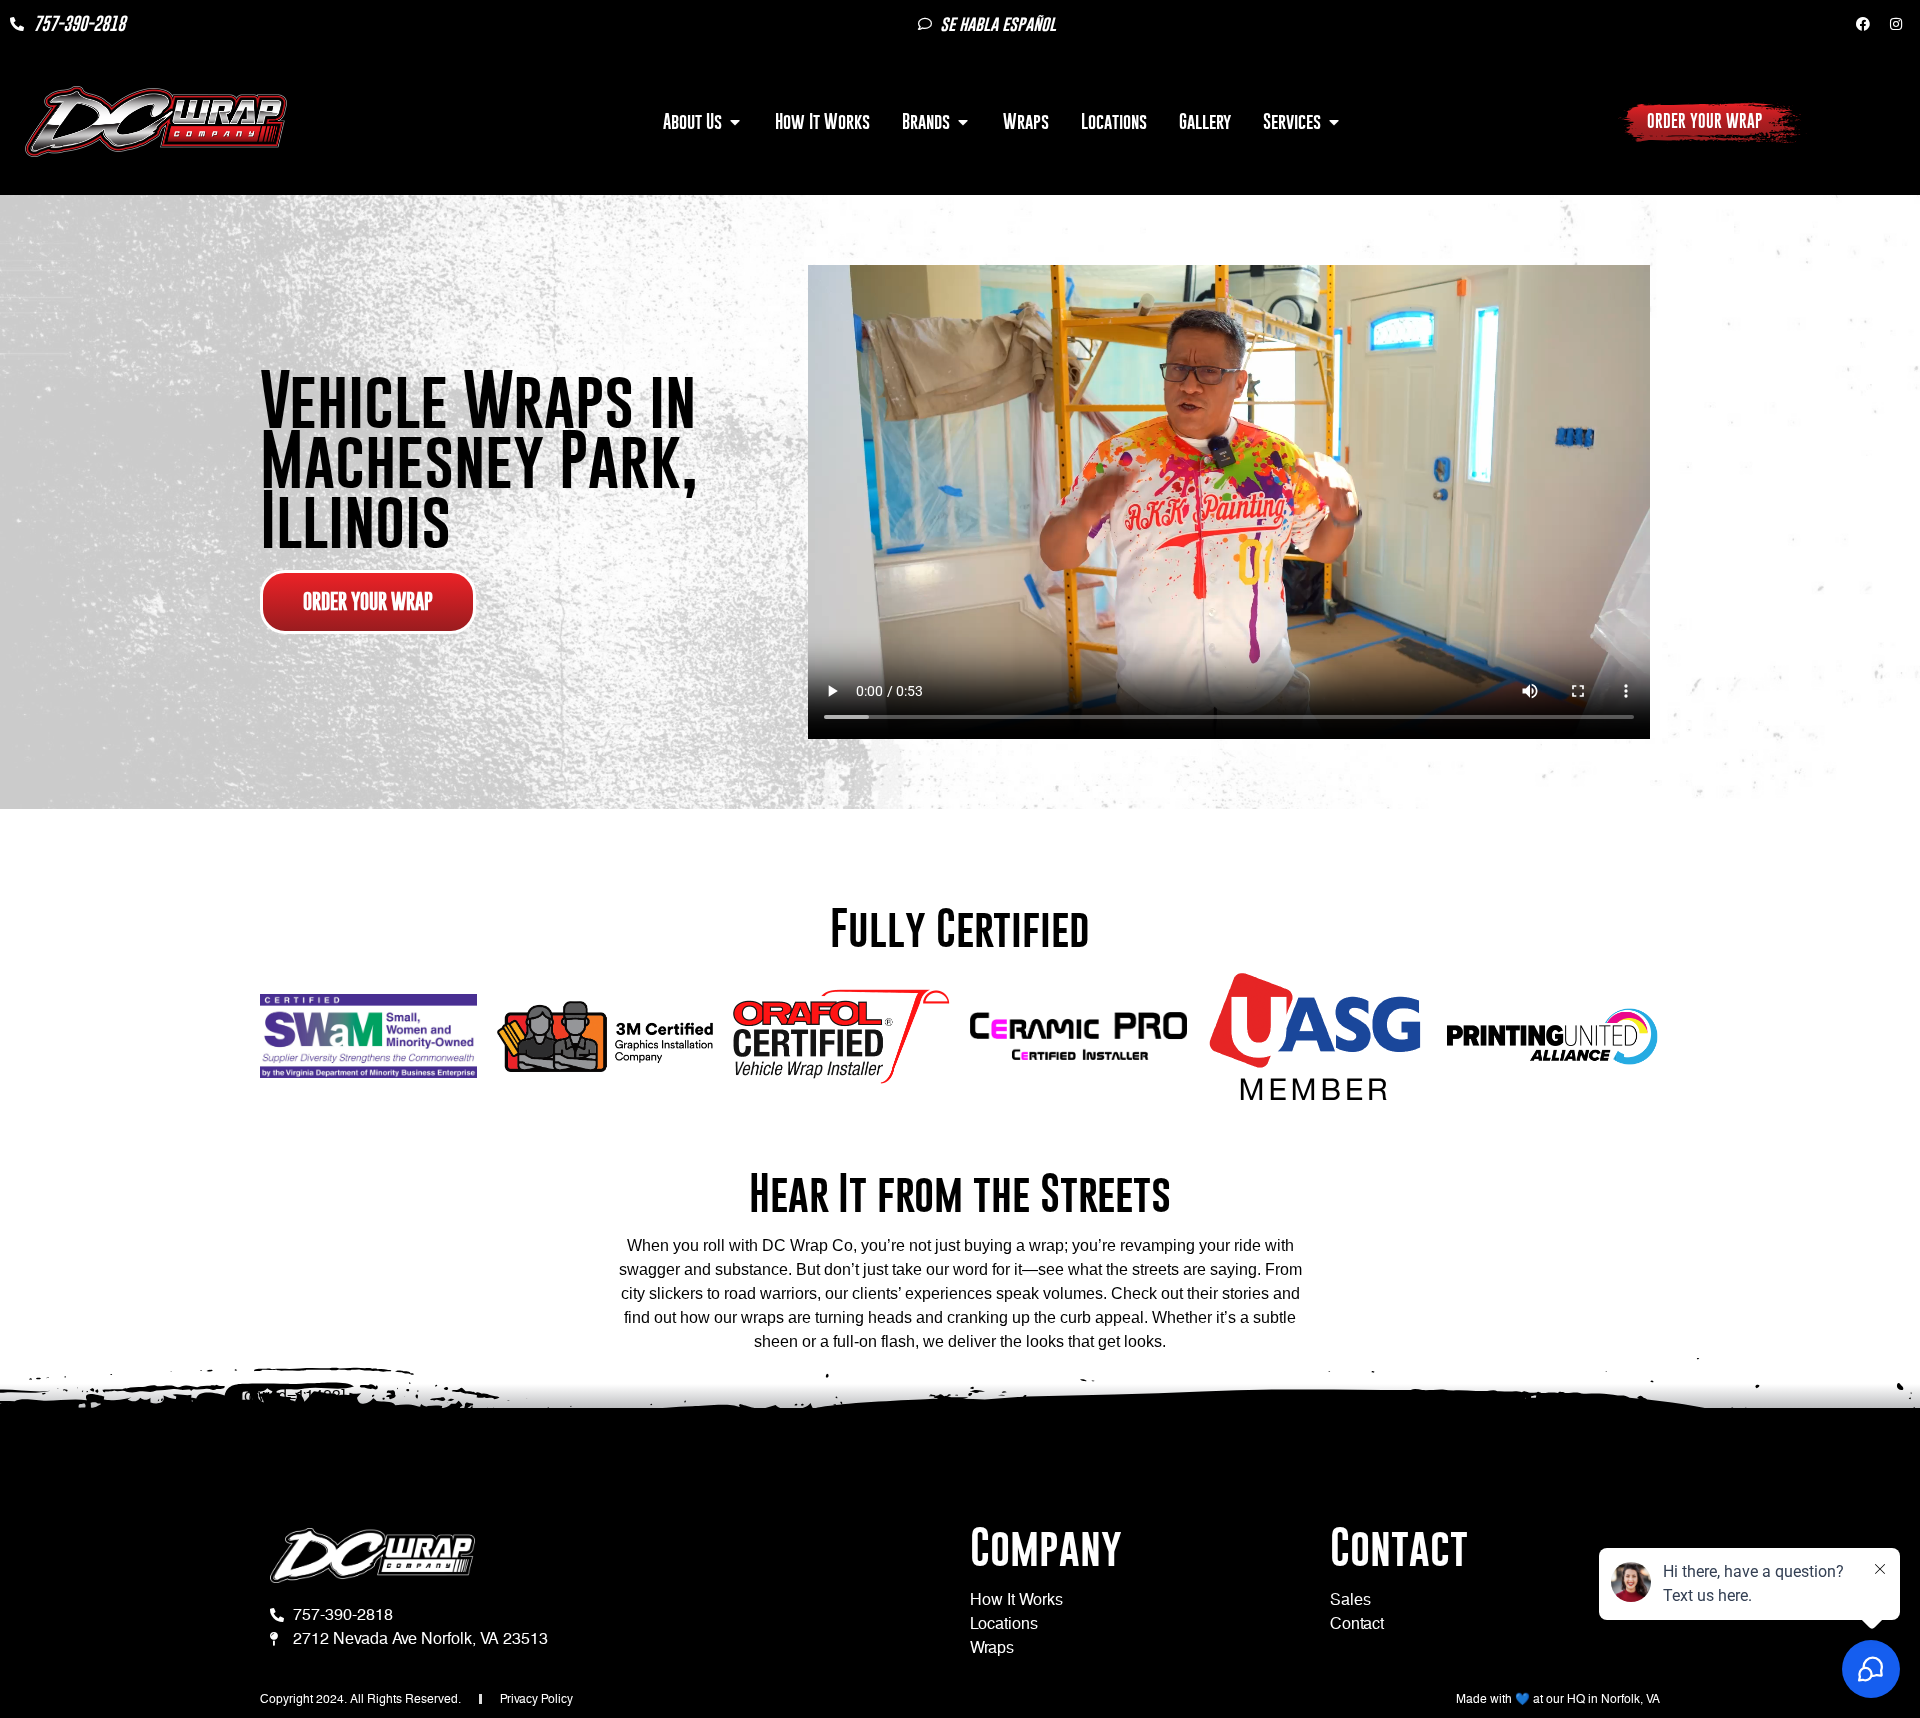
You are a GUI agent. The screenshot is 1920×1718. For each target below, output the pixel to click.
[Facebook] (1863, 24)
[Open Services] (1334, 122)
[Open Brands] (963, 122)
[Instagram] (1896, 24)
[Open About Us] (735, 122)
